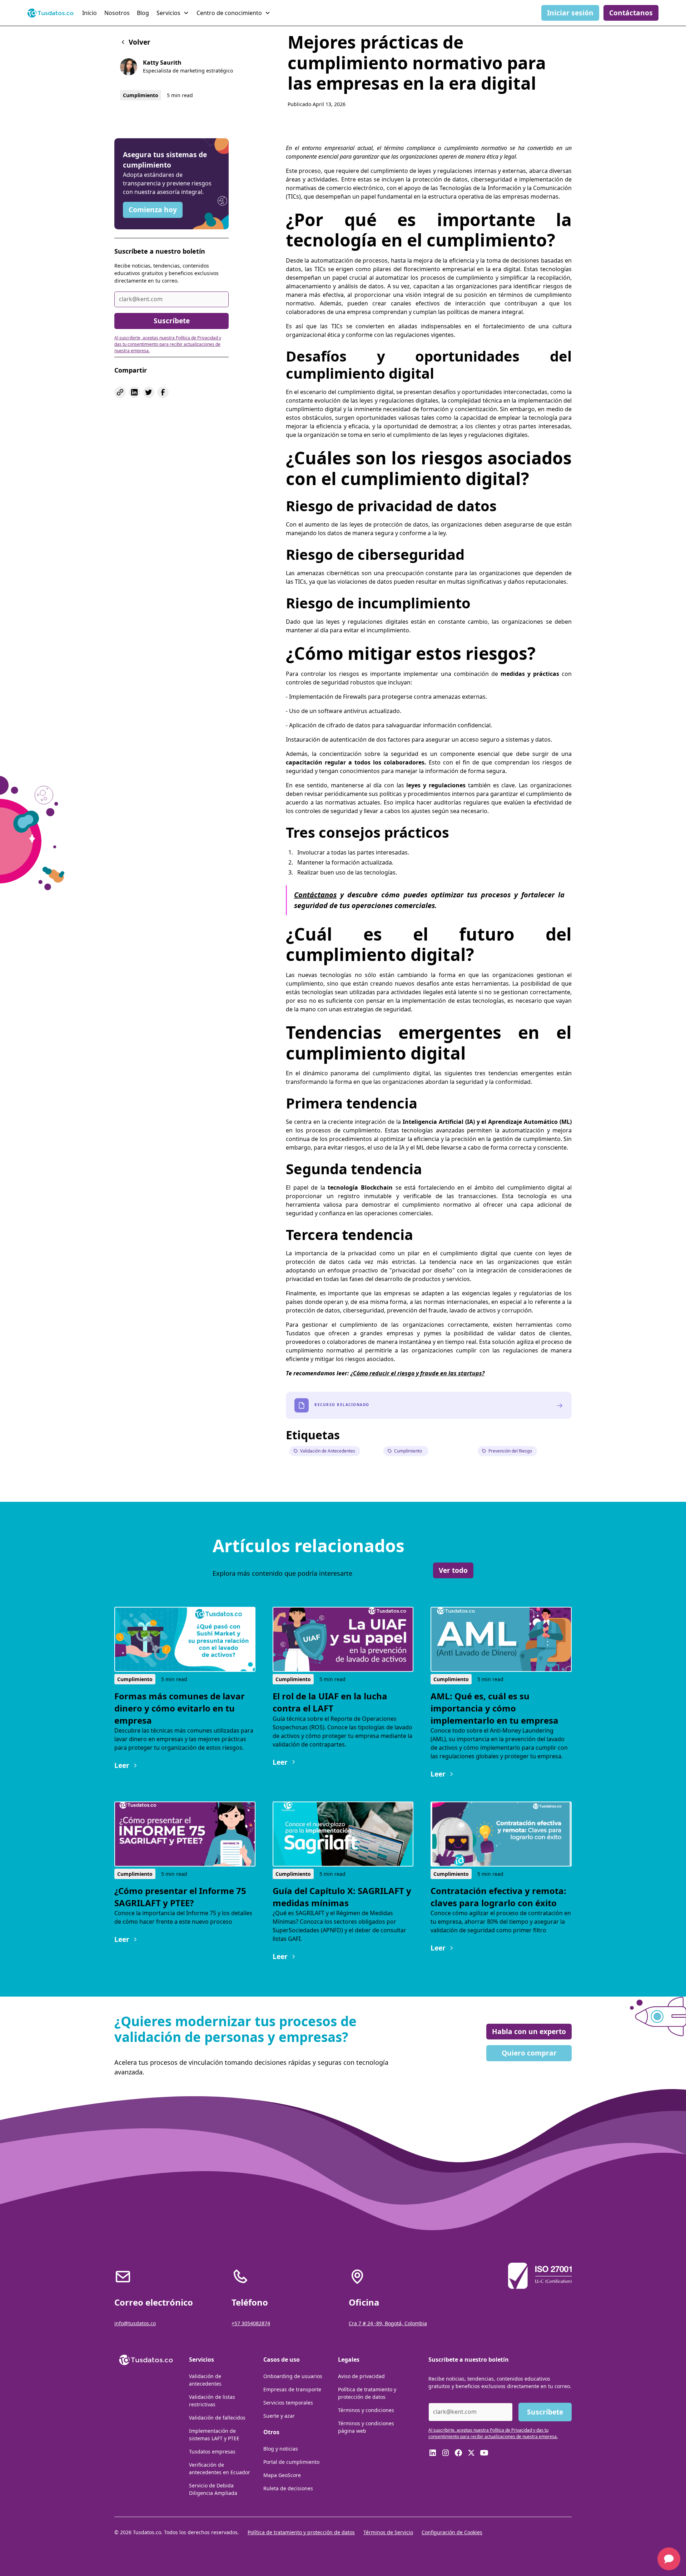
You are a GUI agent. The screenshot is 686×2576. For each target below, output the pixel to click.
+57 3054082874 (251, 2323)
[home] (51, 13)
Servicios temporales (288, 2403)
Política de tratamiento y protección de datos (367, 2393)
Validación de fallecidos (217, 2418)
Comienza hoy (153, 210)
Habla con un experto (529, 2031)
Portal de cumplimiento (291, 2462)
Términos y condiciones (366, 2410)
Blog (143, 13)
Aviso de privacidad (361, 2376)
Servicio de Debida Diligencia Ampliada (213, 2489)
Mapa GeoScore (282, 2475)
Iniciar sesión (570, 13)
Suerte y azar (279, 2416)
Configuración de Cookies (452, 2532)
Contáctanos (631, 13)
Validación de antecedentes (205, 2380)
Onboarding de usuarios (293, 2376)
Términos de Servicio (388, 2532)
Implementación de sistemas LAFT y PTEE (214, 2435)
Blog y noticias (281, 2449)
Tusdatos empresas (212, 2452)
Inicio (90, 13)
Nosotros (117, 13)
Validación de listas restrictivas (212, 2401)
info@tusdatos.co (135, 2323)
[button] (174, 13)
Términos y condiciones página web (366, 2427)
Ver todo (453, 1570)
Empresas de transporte (292, 2389)
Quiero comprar (529, 2053)
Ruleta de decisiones (288, 2488)
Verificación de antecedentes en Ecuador (220, 2468)
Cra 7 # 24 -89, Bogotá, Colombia (388, 2323)
